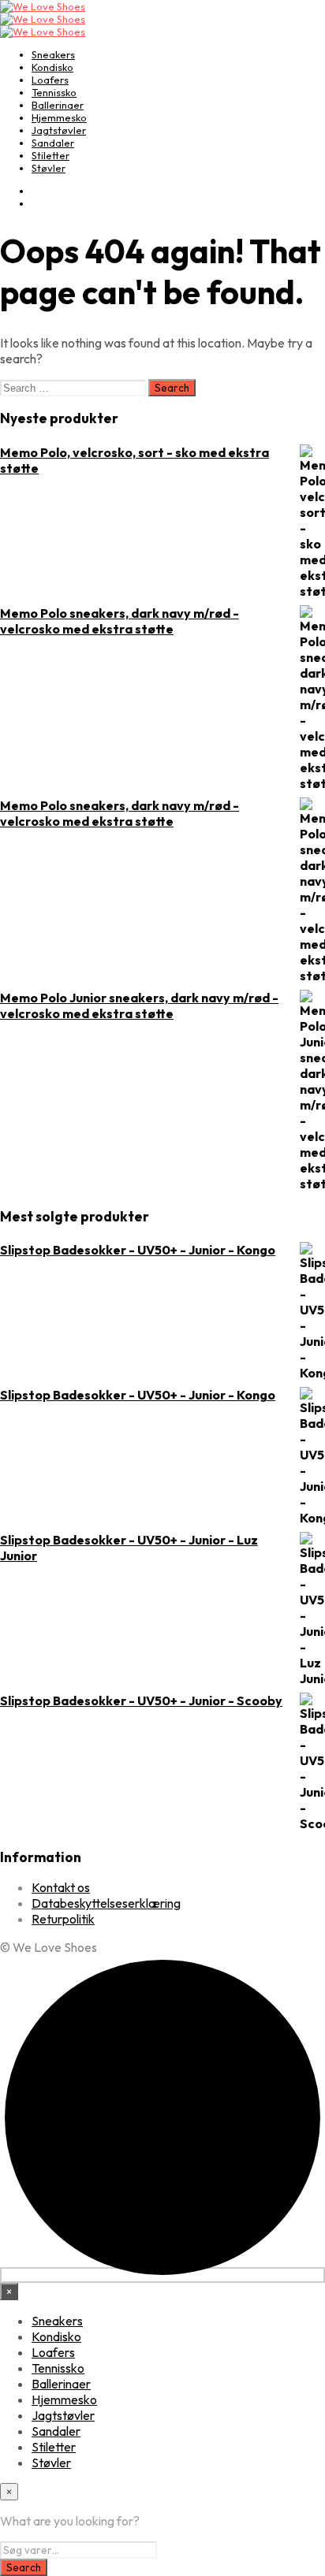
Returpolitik (63, 1919)
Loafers (50, 80)
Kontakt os (61, 1887)
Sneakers (53, 54)
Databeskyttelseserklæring (106, 1903)
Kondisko (52, 67)
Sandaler (53, 143)
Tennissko (54, 92)
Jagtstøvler (59, 130)
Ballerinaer (58, 105)
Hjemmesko (59, 117)
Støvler (49, 168)
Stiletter (50, 155)
